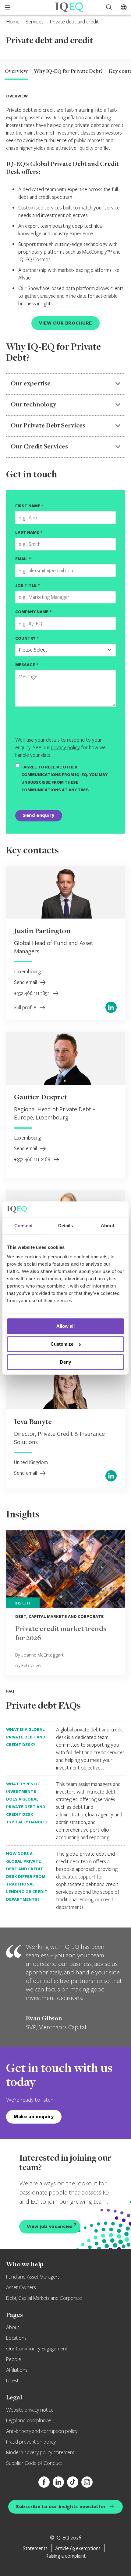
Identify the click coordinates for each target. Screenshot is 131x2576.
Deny (65, 1362)
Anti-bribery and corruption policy (42, 2431)
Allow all (65, 1326)
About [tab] (108, 1226)
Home (13, 21)
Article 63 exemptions (78, 2548)
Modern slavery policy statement (40, 2453)
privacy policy (65, 747)
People (14, 2360)
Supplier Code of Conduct (34, 2463)
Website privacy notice (30, 2410)
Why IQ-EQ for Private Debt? (68, 72)
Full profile (26, 1007)
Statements (35, 2548)
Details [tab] (66, 1226)
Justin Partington (42, 931)
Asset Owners (21, 2288)
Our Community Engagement (37, 2349)
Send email (26, 982)
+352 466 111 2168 (33, 1159)
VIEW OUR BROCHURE (65, 323)
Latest (12, 2381)
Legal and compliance (28, 2421)
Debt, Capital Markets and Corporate (44, 2298)
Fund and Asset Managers (33, 2277)
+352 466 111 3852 (32, 993)
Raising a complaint (65, 2556)
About (13, 2328)
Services (35, 21)
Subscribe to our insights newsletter (61, 2506)
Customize (62, 1344)
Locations (16, 2338)
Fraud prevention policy (31, 2442)
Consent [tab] (23, 1226)
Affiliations (17, 2370)
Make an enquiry (34, 2116)
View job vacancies (50, 2226)
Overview (16, 72)
